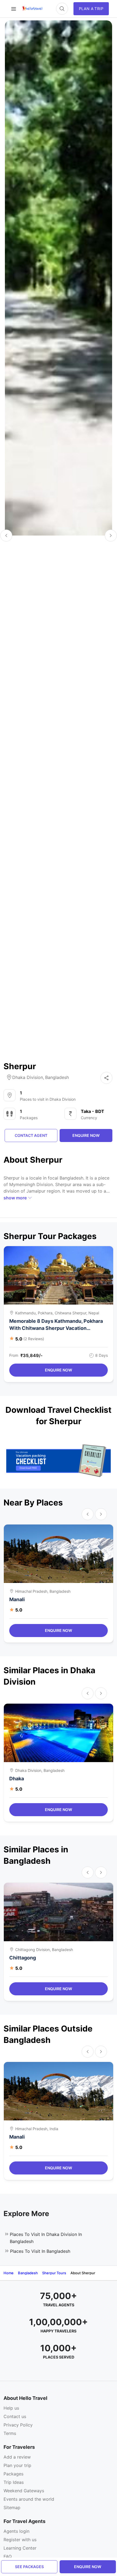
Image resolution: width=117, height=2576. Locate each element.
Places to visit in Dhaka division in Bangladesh (46, 2238)
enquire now (88, 2567)
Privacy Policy (18, 2425)
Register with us (20, 2540)
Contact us (15, 2416)
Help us (11, 2408)
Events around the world (29, 2499)
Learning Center (20, 2548)
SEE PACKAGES (29, 2567)
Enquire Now (59, 1370)
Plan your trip (17, 2465)
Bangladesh (57, 1077)
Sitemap (12, 2507)
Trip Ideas (14, 2482)
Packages (13, 2474)
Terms (10, 2433)
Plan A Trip (91, 9)
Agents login (16, 2531)
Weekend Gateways (24, 2491)
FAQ (8, 2556)
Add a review (17, 2457)
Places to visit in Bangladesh (40, 2251)
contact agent (31, 1135)
